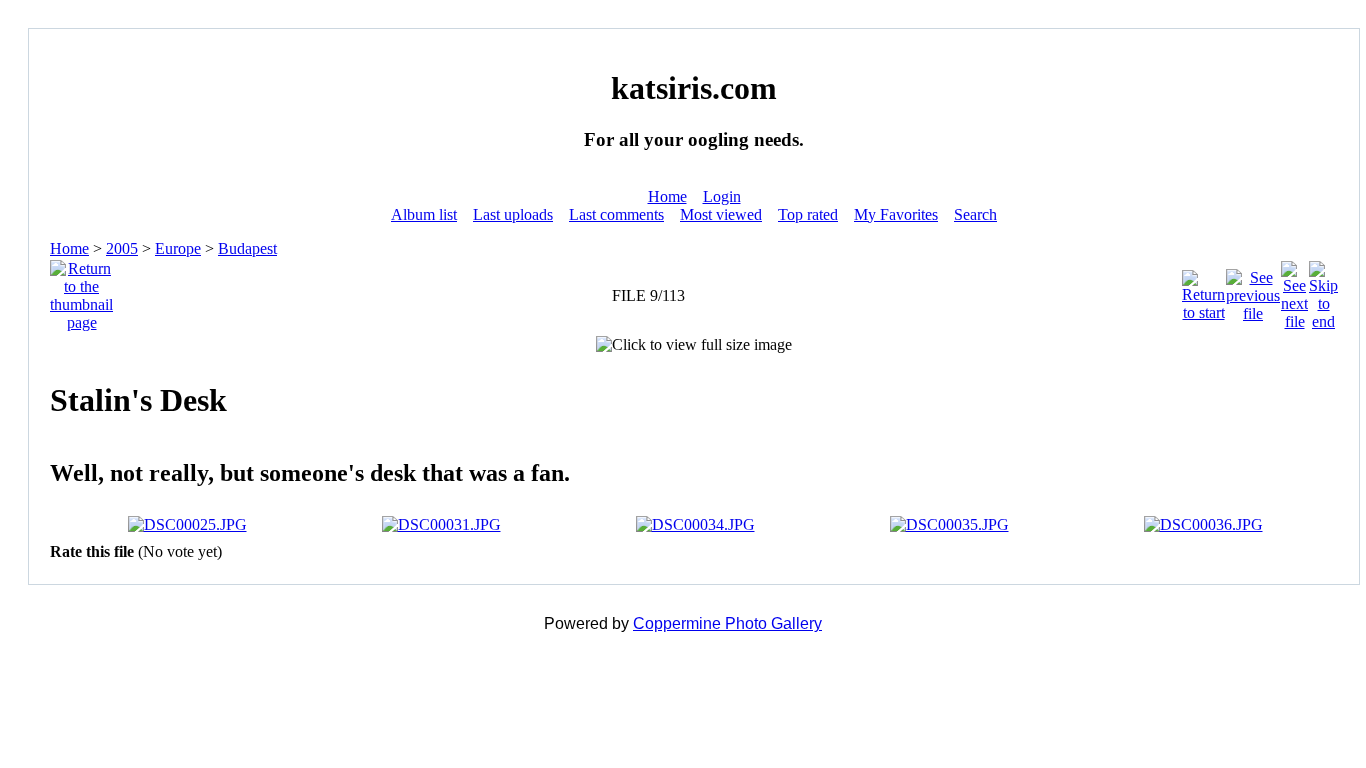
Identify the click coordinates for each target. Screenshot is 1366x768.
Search (975, 214)
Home (667, 196)
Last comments (616, 214)
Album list (424, 214)
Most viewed (721, 214)
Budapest (247, 248)
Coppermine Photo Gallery (727, 623)
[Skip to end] (1323, 290)
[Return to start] (1203, 290)
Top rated (808, 214)
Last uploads (513, 214)
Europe (178, 248)
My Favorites (896, 214)
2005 (122, 248)
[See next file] (1294, 290)
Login (722, 196)
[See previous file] (1253, 290)
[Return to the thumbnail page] (81, 290)
